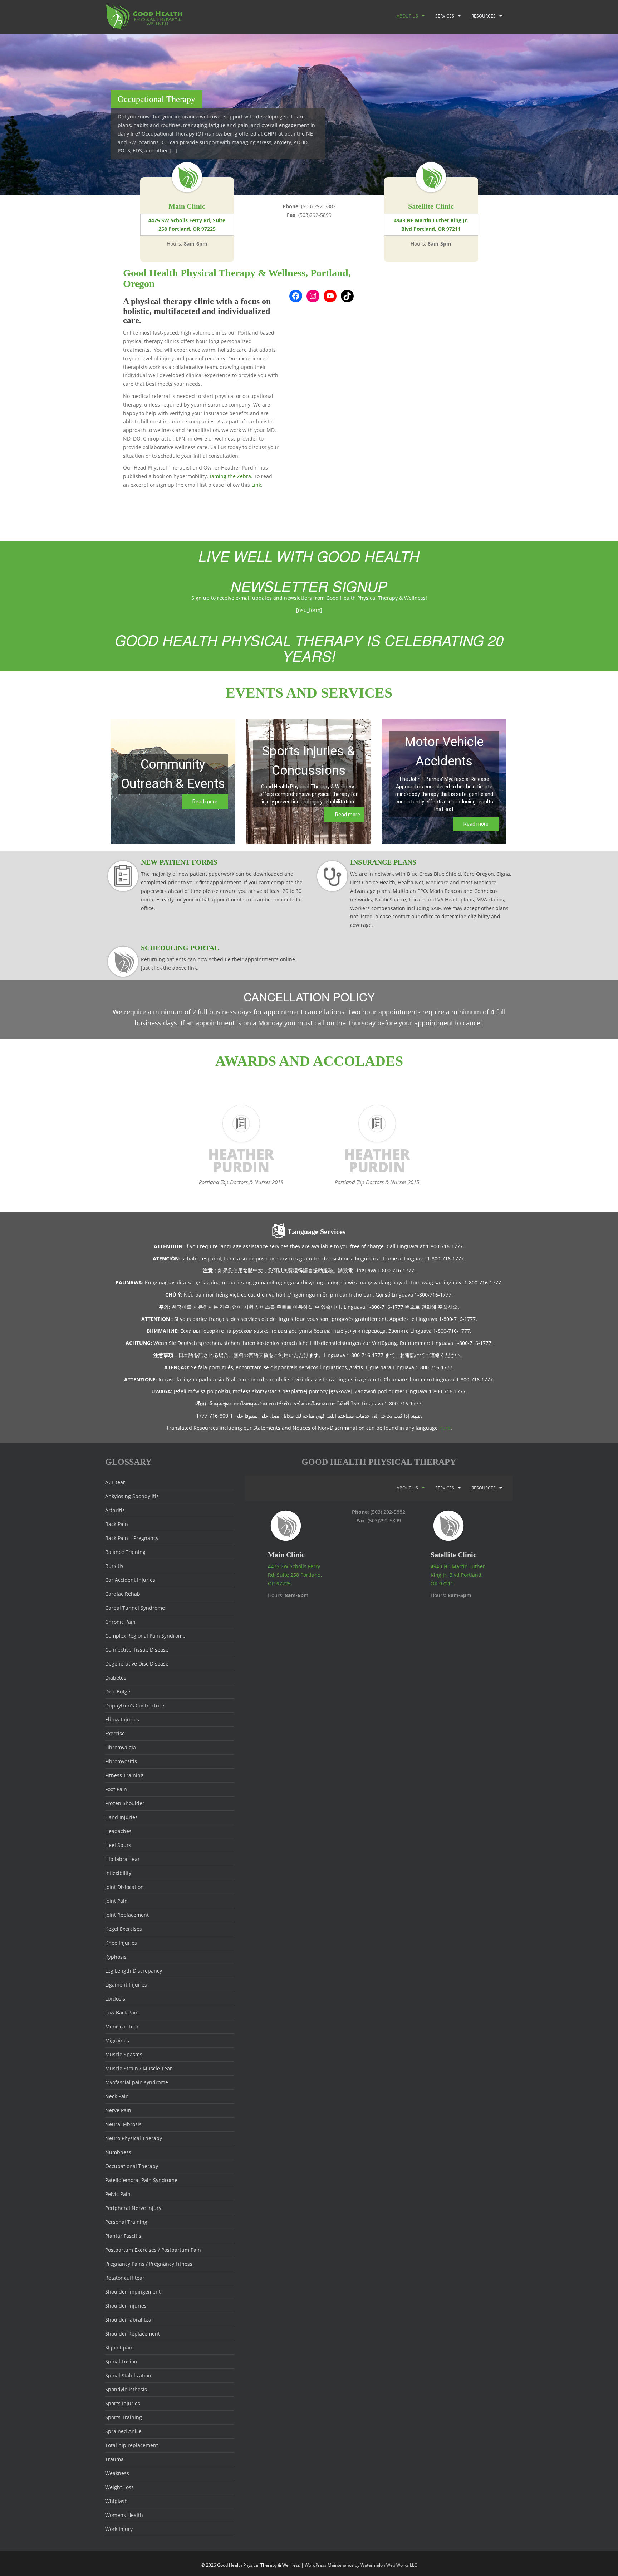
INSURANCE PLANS (383, 862)
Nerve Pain (118, 2110)
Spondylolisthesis (126, 2389)
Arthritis (115, 1510)
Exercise (115, 1733)
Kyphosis (116, 1957)
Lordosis (115, 1999)
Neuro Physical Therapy (134, 2138)
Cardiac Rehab (123, 1594)
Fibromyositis (121, 1761)
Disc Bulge (118, 1692)
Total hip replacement (132, 2445)
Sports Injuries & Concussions (309, 761)
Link (256, 485)
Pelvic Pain (118, 2194)
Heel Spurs (118, 1845)
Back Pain (117, 1524)
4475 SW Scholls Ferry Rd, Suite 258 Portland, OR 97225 (187, 225)
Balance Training (125, 1552)
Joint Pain (116, 1901)
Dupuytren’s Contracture (135, 1705)
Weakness (117, 2473)
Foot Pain (116, 1789)
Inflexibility (118, 1873)
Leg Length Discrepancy (134, 1971)
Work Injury (119, 2529)
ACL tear (115, 1482)
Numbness (118, 2152)
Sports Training (124, 2417)
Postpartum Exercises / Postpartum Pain (153, 2250)
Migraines (117, 2040)
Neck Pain (117, 2096)
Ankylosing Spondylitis (132, 1496)
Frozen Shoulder (125, 1803)
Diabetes (116, 1678)
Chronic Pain (120, 1622)
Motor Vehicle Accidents (444, 752)
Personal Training (126, 2222)
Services (445, 16)
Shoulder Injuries (126, 2306)
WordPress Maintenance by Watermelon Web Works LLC (361, 2565)
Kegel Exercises (124, 1929)
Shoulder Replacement (133, 2334)
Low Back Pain (122, 2013)
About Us (407, 16)
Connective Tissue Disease (137, 1650)
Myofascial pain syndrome (137, 2082)
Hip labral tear (122, 1859)
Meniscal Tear (122, 2026)
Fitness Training (124, 1775)
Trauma (114, 2459)
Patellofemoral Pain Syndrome (141, 2180)
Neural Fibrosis (123, 2124)
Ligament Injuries (126, 1985)
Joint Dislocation (124, 1887)
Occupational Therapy (132, 2166)
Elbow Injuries (122, 1719)
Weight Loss (119, 2487)
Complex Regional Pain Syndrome (145, 1636)
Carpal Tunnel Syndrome (135, 1608)
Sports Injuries (123, 2403)
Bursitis (114, 1566)
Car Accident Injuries (130, 1580)
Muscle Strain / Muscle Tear (139, 2068)
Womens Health (124, 2515)
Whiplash (116, 2501)
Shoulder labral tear (129, 2320)
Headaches (118, 1831)
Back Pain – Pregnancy (132, 1538)
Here (445, 1428)
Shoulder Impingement (133, 2292)
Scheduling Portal (180, 948)
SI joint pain (119, 2347)
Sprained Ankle (123, 2431)
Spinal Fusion (121, 2361)
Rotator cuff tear (125, 2278)
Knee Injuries (121, 1943)
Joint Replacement (127, 1915)
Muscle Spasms (124, 2054)
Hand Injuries (121, 1817)
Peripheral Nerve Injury (133, 2208)
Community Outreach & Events (173, 774)
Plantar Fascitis (123, 2236)
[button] (173, 781)
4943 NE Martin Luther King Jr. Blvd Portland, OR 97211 (431, 225)
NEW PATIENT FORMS (179, 862)
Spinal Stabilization (128, 2375)
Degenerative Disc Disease (137, 1664)
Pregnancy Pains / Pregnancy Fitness (149, 2264)
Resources (484, 16)
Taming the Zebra (230, 476)
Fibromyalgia (121, 1747)
